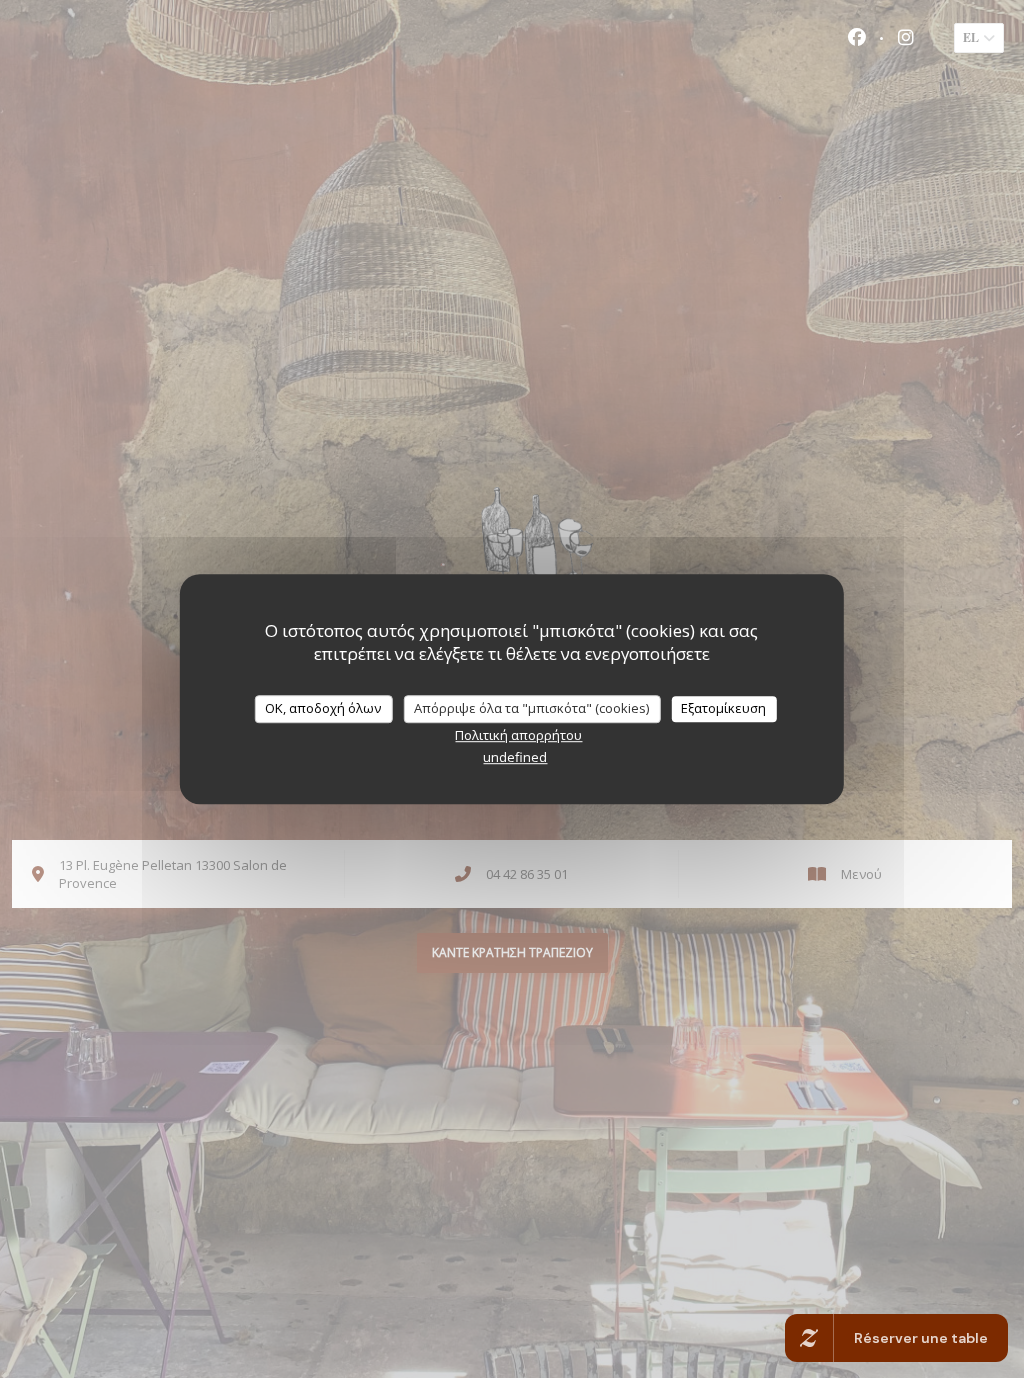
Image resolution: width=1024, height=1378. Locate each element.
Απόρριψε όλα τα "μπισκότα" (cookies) (531, 708)
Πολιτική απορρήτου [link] (518, 735)
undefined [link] (515, 757)
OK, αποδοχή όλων (323, 708)
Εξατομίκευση (723, 708)
